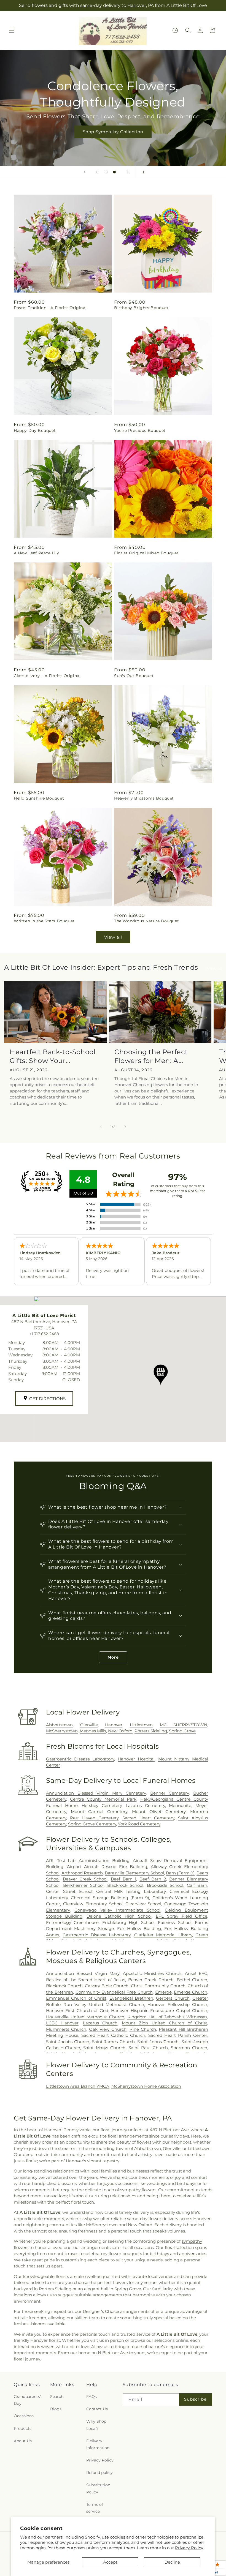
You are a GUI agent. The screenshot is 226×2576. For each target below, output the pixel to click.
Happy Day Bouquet (35, 430)
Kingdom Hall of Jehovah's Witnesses (167, 2017)
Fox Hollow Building (139, 1928)
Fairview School (175, 1922)
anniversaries (193, 2254)
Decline (172, 2562)
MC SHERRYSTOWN (184, 1725)
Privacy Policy (189, 2548)
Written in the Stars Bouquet (44, 921)
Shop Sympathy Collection (113, 131)
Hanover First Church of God (77, 2011)
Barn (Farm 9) (180, 1873)
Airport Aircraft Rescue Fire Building (107, 1867)
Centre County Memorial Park (103, 1799)
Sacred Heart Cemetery (148, 1818)
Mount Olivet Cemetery (159, 1812)
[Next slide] (128, 172)
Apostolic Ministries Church (152, 1973)
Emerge (163, 1992)
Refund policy (99, 2473)
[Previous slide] (84, 172)
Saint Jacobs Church (68, 2042)
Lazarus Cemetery (145, 1805)
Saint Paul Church (148, 2048)
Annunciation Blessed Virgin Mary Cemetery (96, 1793)
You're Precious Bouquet (140, 430)
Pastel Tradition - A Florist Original (50, 308)
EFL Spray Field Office (181, 1916)
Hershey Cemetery (102, 1805)
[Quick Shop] (175, 30)
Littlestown (141, 1725)
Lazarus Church (100, 2023)
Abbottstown (59, 1725)
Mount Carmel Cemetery (99, 1812)
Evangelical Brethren (131, 1998)
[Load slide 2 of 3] (106, 172)
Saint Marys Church (104, 2048)
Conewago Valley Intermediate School (118, 1910)
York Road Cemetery (139, 1824)
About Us (23, 2441)
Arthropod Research (82, 1873)
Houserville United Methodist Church (85, 2017)
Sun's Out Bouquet (134, 676)
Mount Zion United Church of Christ (165, 2023)
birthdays (159, 2254)
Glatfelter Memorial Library (163, 1935)
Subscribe (195, 2399)
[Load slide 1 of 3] (98, 172)
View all (113, 937)
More (113, 1657)
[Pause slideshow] (142, 172)
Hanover (114, 1725)
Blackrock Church (64, 1986)
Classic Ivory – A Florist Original (47, 676)
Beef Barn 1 (123, 1879)
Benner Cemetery (170, 1793)
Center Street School (69, 1891)
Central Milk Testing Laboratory (131, 1891)
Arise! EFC (196, 1973)
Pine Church (143, 2029)
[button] (12, 30)
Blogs (56, 2409)
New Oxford (120, 1731)
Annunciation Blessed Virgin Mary (83, 1973)
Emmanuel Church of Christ (76, 1998)
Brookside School (165, 1885)
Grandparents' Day (27, 2400)
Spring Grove (182, 1731)
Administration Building (104, 1861)
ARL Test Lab (61, 1861)
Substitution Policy (98, 2488)
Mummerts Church (66, 2029)
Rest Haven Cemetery (94, 1818)
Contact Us (97, 2409)
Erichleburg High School (129, 1922)
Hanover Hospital (136, 1759)
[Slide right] (125, 1127)
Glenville (89, 1725)
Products (23, 2428)
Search (57, 2397)
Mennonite (180, 1805)
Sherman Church (189, 2048)
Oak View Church (108, 2029)
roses (73, 2254)
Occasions (24, 2416)
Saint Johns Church (158, 2042)
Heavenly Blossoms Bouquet (144, 798)
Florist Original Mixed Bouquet (146, 553)
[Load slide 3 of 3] (114, 172)
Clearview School (143, 1904)
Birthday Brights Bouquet (141, 308)
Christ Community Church (158, 1986)
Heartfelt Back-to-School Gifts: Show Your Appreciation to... (53, 1056)
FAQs (92, 2397)
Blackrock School (125, 1885)
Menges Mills (93, 1731)
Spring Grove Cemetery (92, 1824)
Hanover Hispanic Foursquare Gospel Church (159, 2011)
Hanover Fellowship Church (177, 2004)
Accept (110, 2562)
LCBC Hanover (62, 2023)
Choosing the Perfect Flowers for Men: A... (151, 1056)
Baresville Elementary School (134, 1873)
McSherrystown (62, 1731)
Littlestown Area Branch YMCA (78, 2086)
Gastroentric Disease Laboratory (80, 1759)
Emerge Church (191, 1992)
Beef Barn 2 (153, 1879)
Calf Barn (197, 1885)
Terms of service (95, 2508)
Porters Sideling (151, 1731)
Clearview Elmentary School (93, 1904)
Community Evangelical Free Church (114, 1992)
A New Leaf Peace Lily (37, 553)
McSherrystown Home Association (146, 2086)
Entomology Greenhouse (72, 1922)
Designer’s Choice (101, 2311)
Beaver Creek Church (151, 1980)
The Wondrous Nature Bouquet (146, 921)
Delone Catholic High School (119, 1916)
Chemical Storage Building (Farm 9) (110, 1898)
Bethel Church (192, 1980)
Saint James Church (113, 2042)
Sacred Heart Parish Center (178, 2035)
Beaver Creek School (85, 1879)
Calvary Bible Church (107, 1986)
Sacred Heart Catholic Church (113, 2035)
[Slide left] (101, 1127)
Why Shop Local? (96, 2425)
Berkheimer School (84, 1885)
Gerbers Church (173, 1998)
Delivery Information (98, 2444)
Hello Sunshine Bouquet (39, 798)
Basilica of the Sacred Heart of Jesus (86, 1980)
